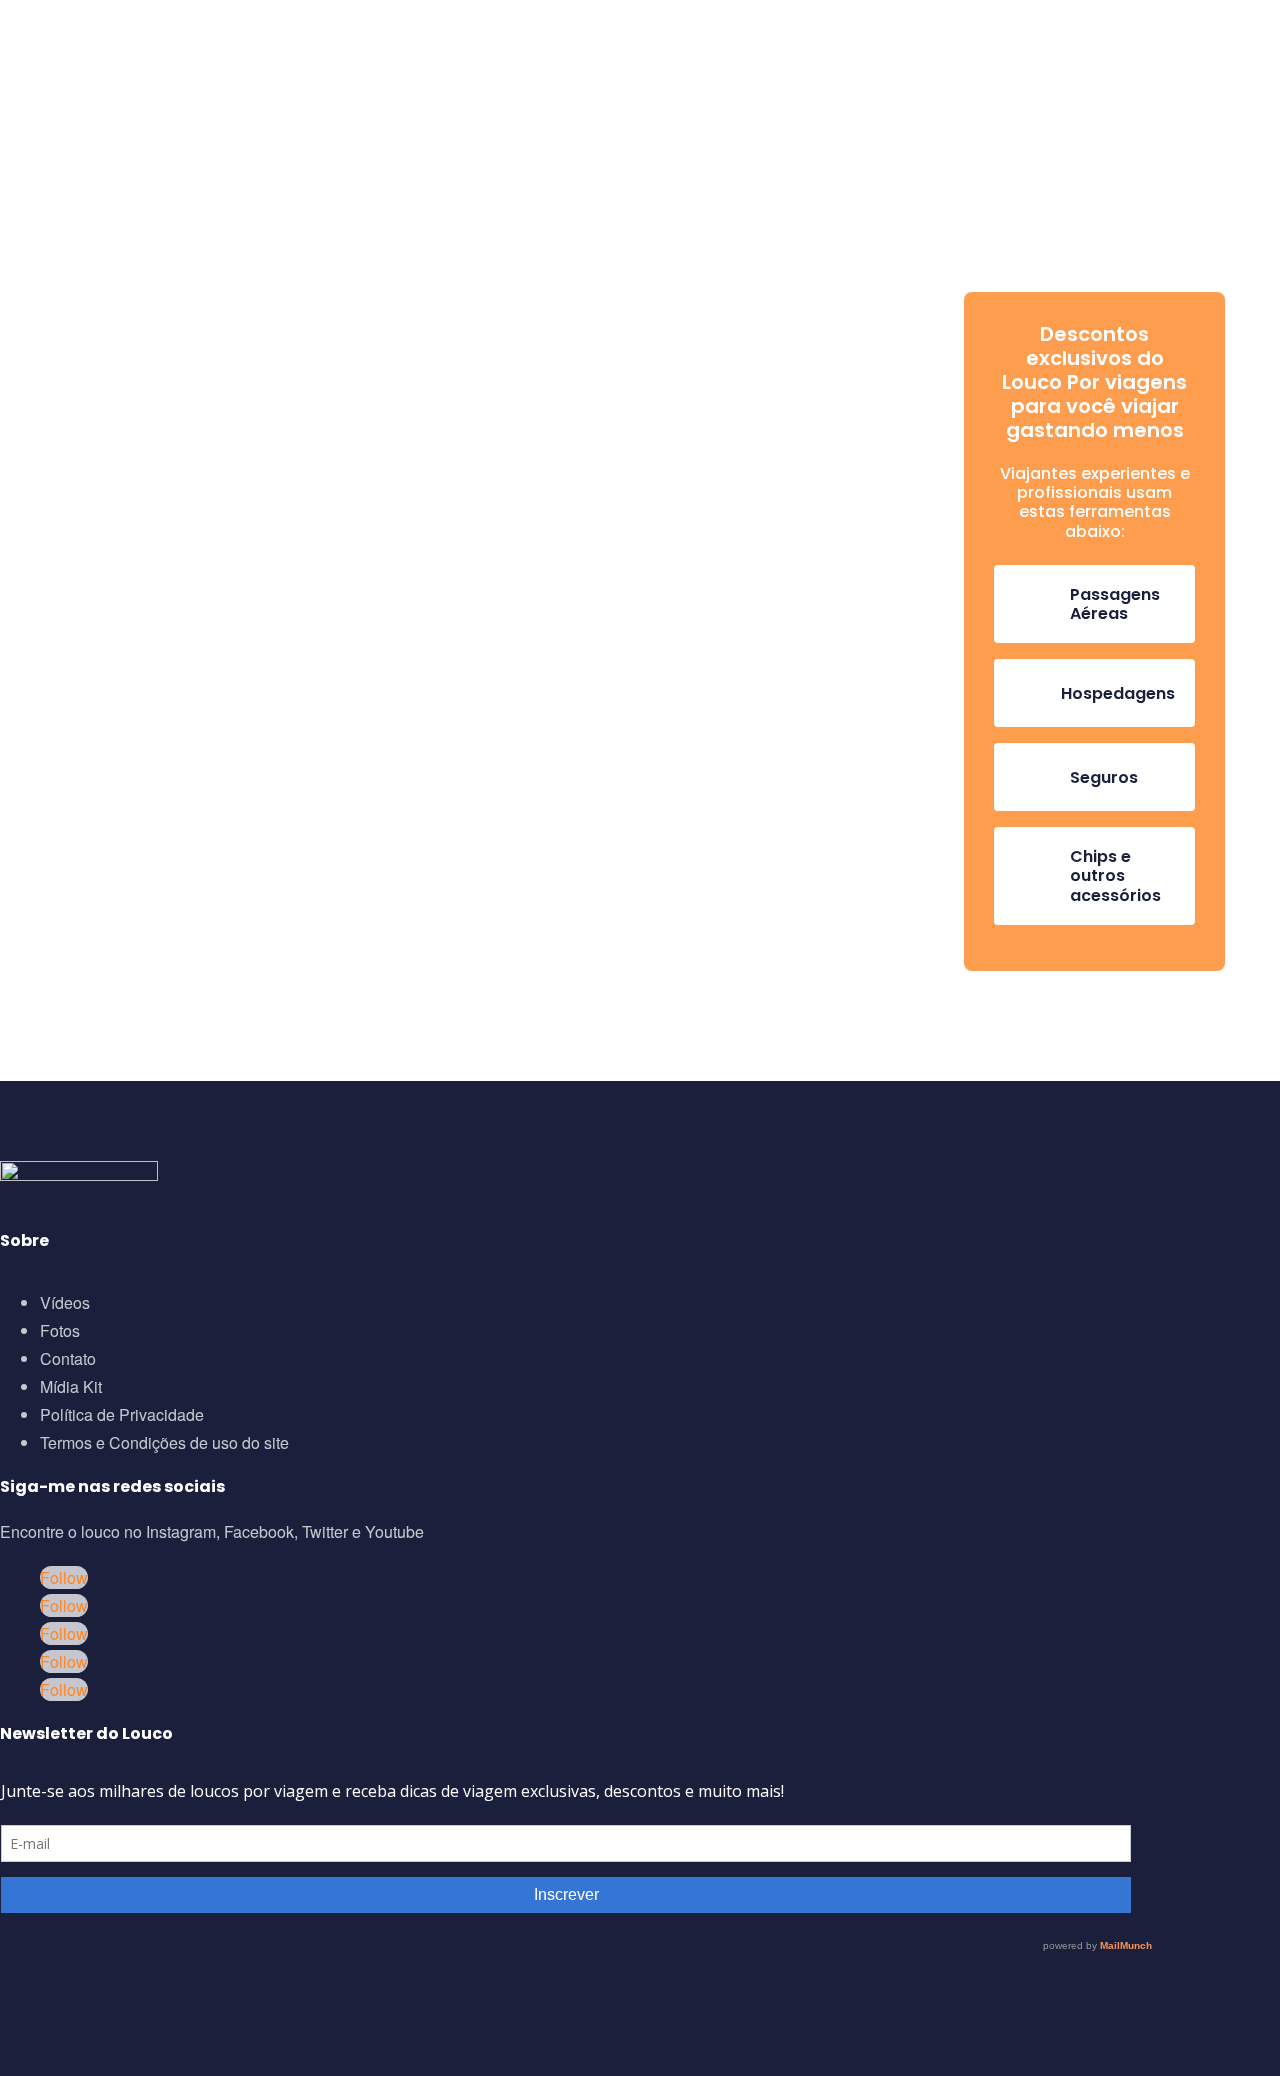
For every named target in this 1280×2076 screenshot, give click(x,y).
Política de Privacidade (122, 1414)
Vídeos (65, 1302)
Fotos (60, 1330)
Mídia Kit (71, 1386)
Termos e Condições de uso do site (164, 1442)
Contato (68, 1358)
